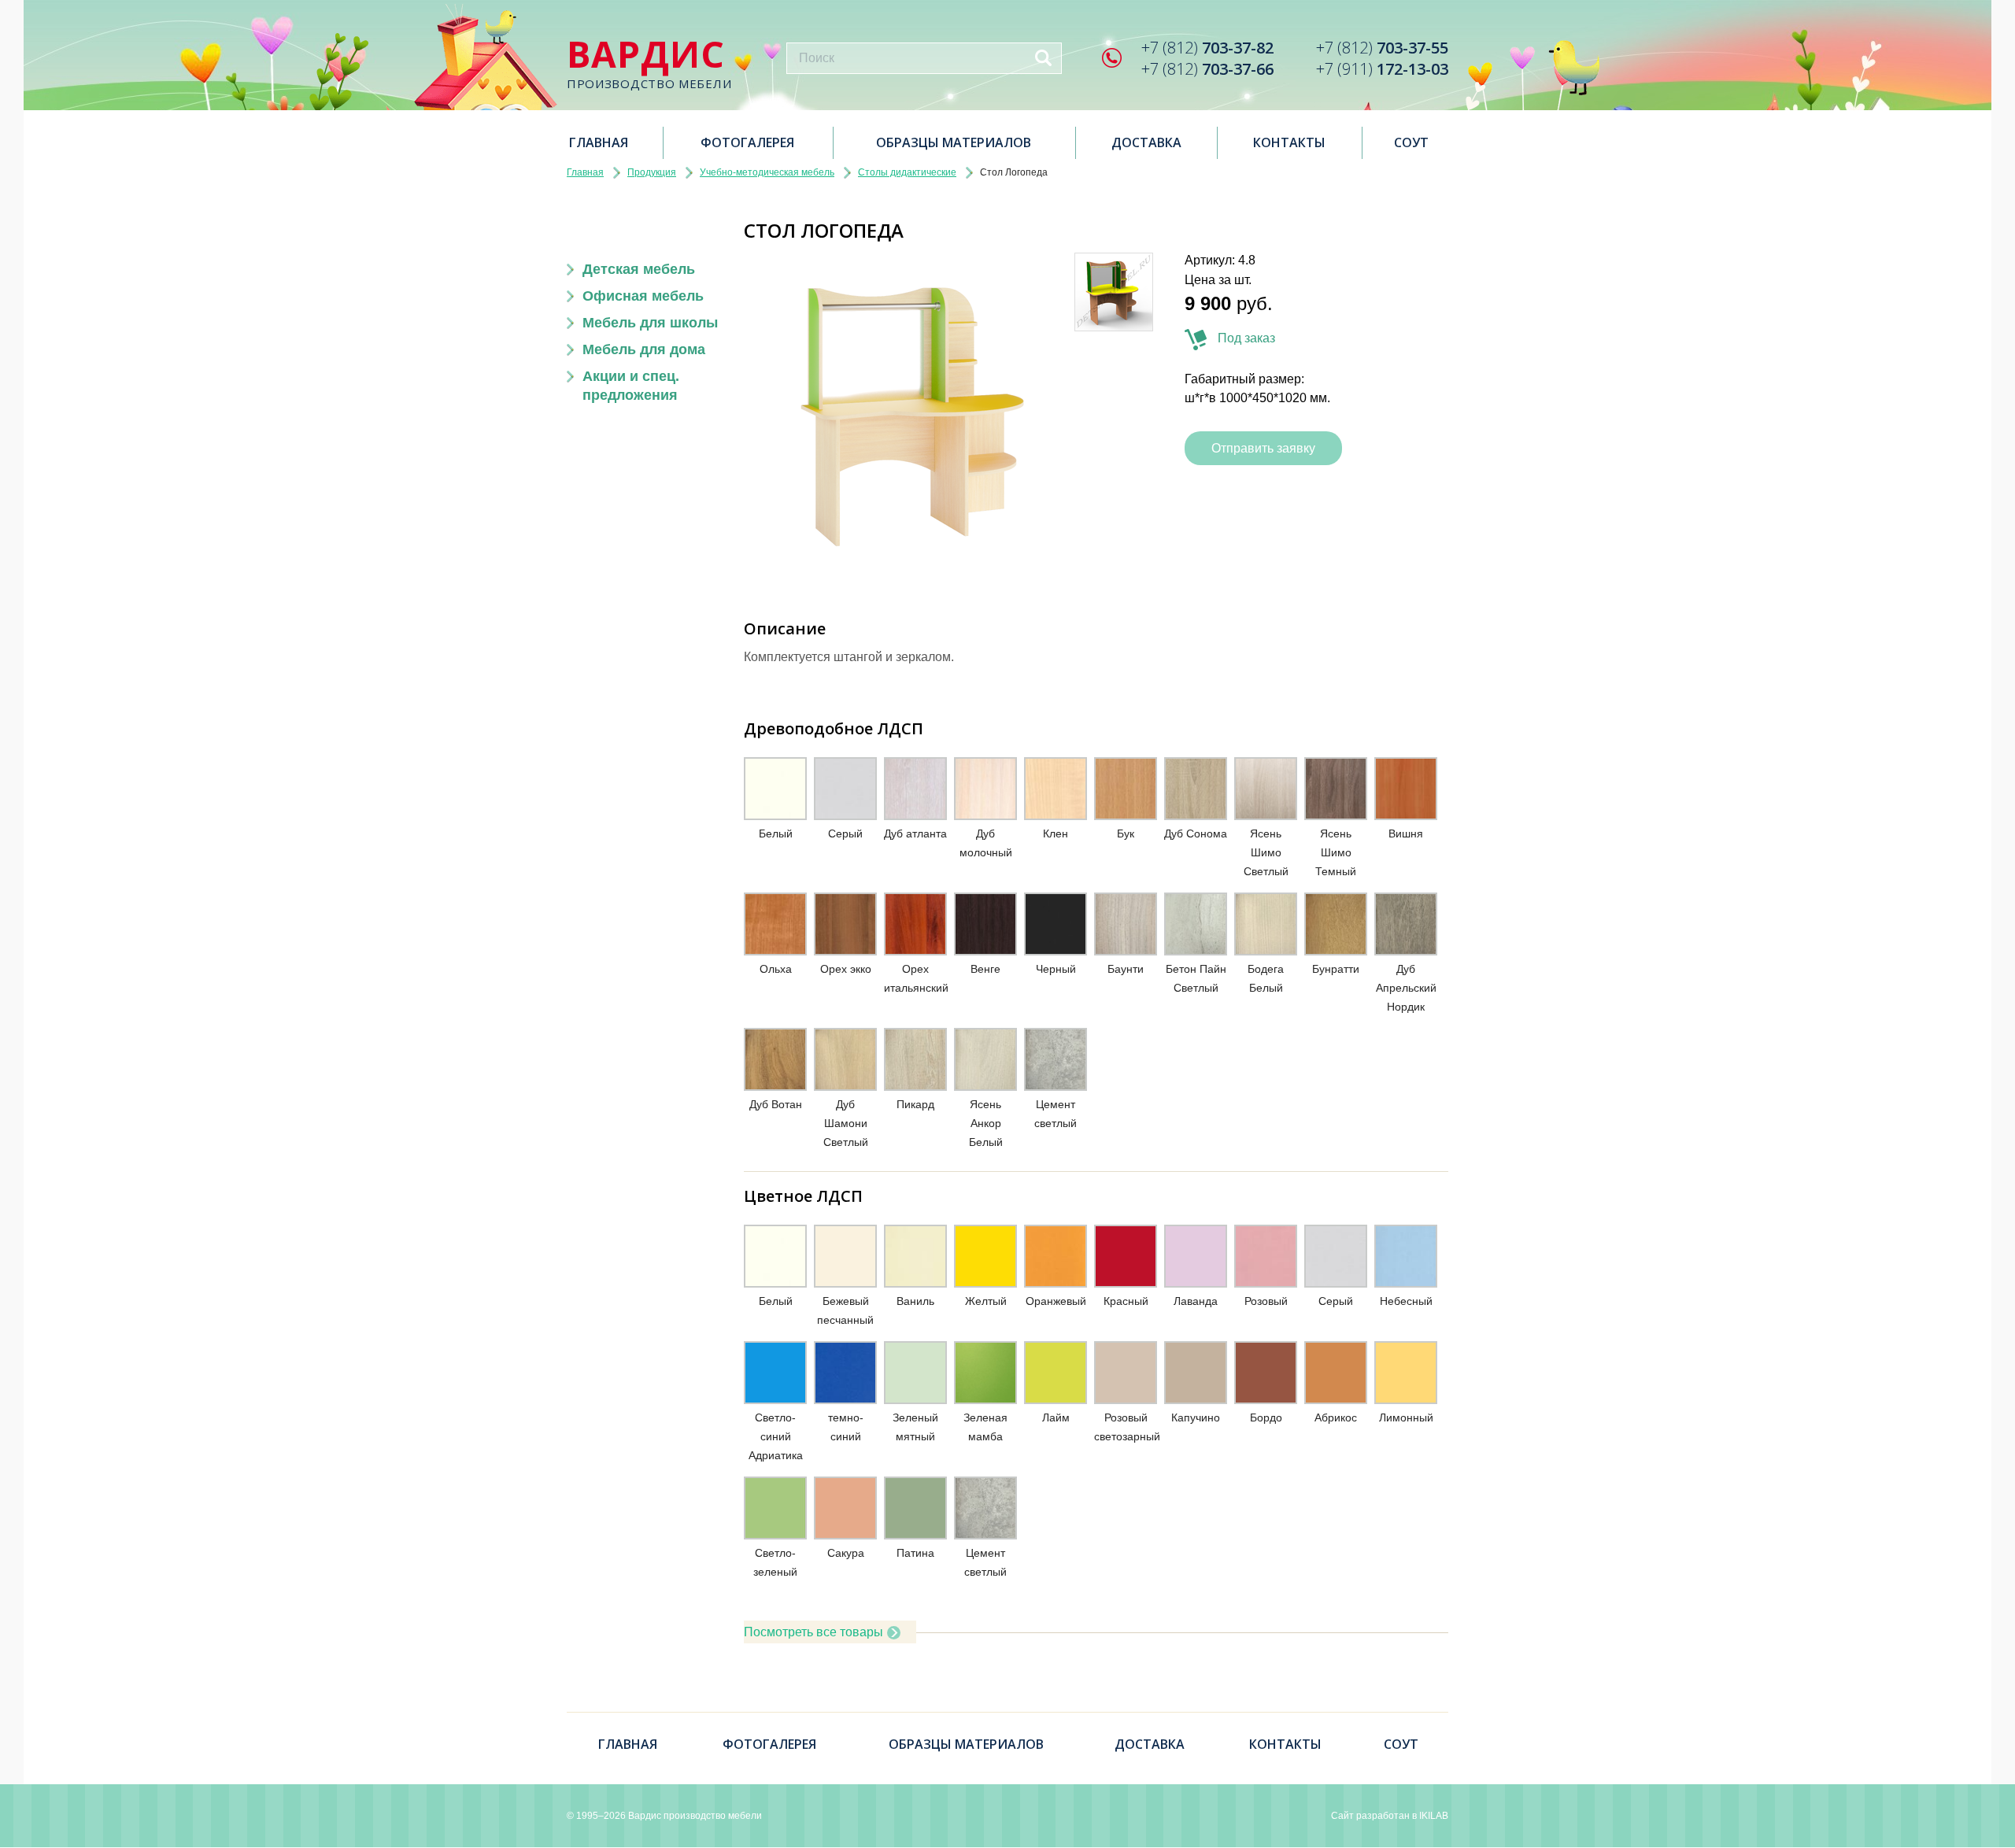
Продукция (652, 172)
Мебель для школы (650, 323)
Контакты (1289, 142)
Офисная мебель (643, 296)
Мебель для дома (644, 349)
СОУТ (1411, 142)
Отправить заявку (1263, 448)
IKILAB (1434, 1816)
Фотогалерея (747, 142)
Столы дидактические (907, 172)
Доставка (1146, 142)
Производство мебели (649, 63)
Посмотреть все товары (813, 1632)
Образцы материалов (954, 142)
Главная (599, 142)
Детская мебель (639, 269)
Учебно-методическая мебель (767, 172)
